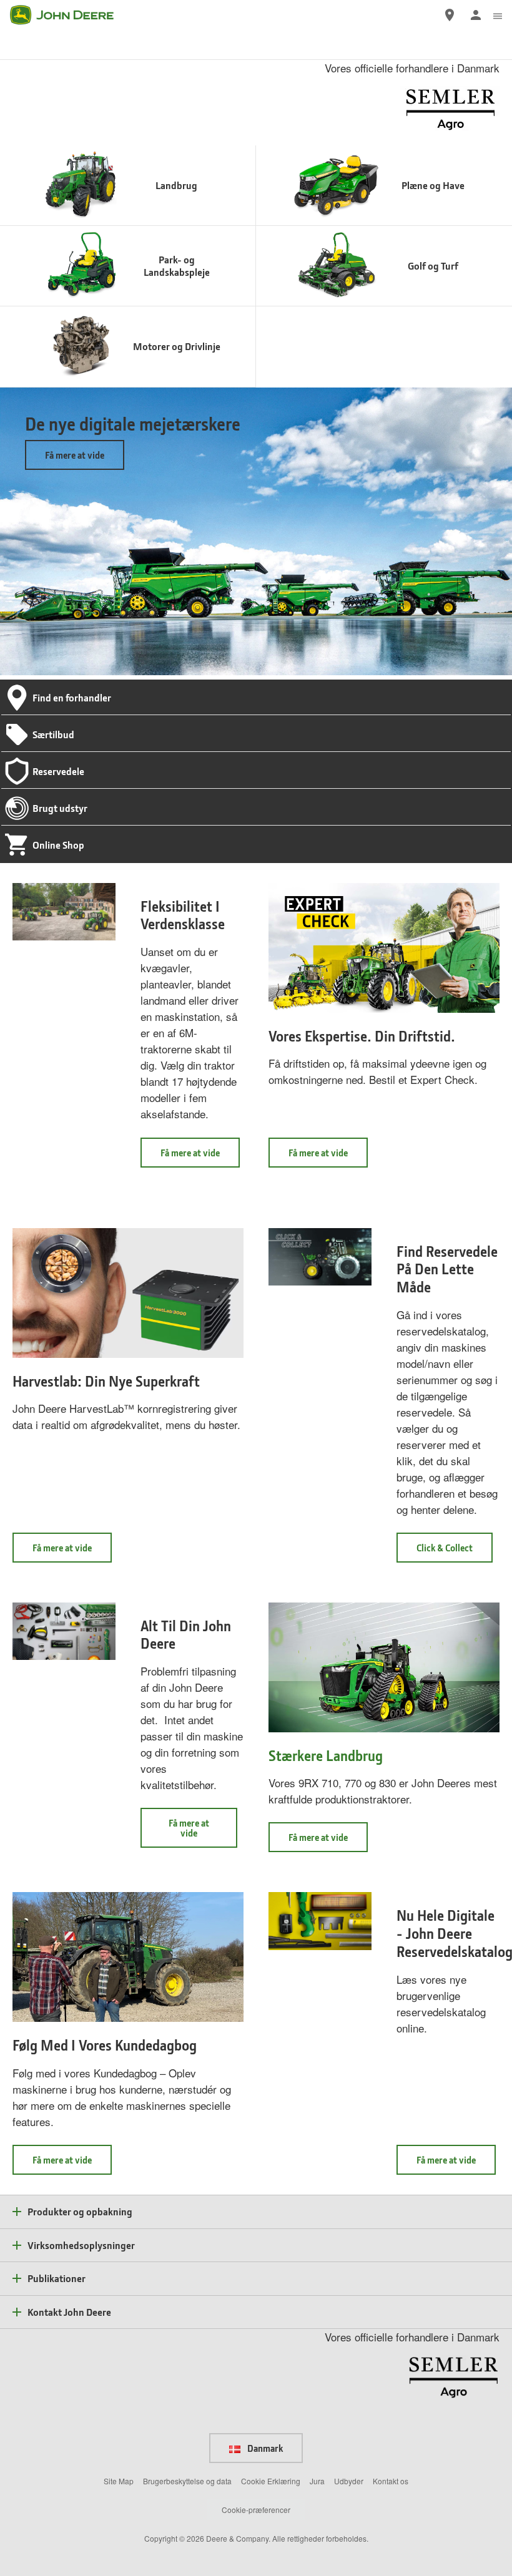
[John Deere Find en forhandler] (450, 15)
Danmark (264, 2448)
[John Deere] (69, 15)
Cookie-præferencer (256, 2510)
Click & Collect (455, 1552)
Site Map (119, 2481)
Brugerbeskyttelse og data (187, 2481)
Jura (317, 2481)
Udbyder (349, 2481)
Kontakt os (391, 2481)
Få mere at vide (75, 455)
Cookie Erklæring (271, 2481)
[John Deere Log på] (476, 15)
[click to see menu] (498, 15)
